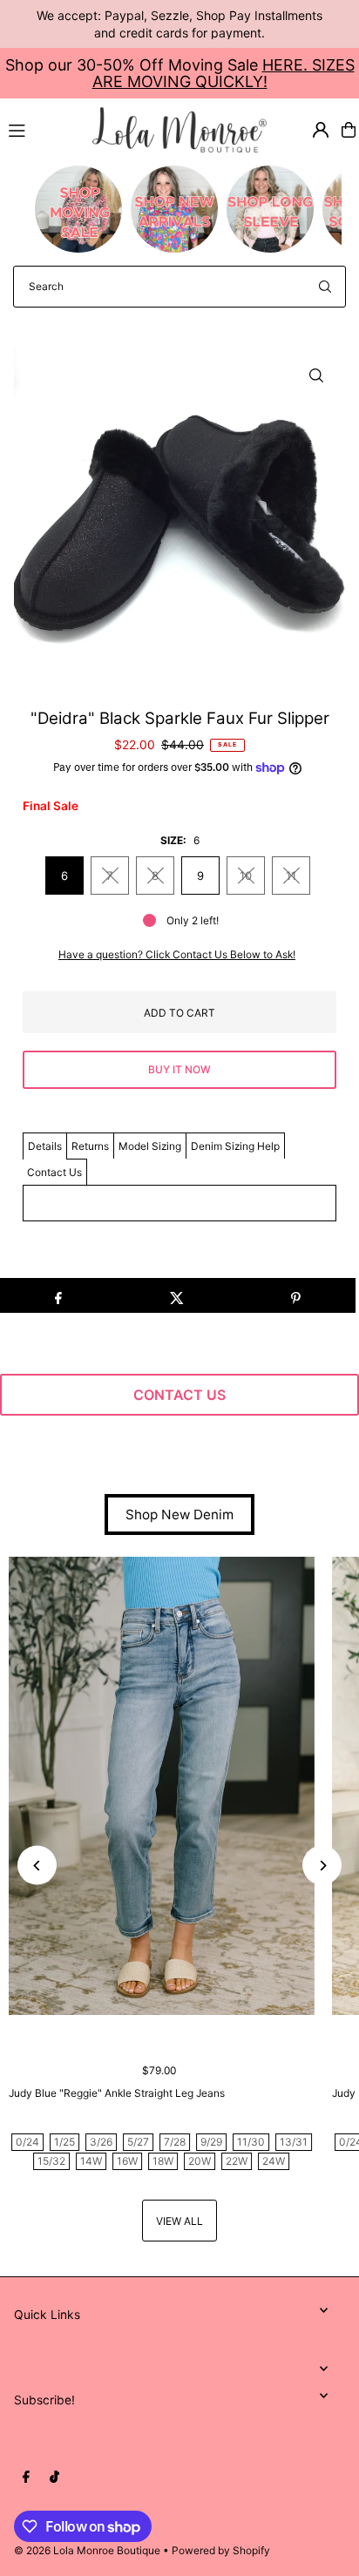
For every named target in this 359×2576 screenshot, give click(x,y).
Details (45, 1146)
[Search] (325, 287)
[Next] (322, 1866)
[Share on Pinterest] (296, 1295)
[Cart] (349, 130)
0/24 (27, 2142)
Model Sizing (150, 1146)
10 (246, 876)
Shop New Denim (179, 1514)
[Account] (321, 130)
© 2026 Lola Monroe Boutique (87, 2550)
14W (91, 2161)
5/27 (138, 2142)
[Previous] (37, 1866)
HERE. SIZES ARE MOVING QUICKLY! (224, 73)
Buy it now (179, 1069)
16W (127, 2161)
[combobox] (179, 287)
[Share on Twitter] (176, 1295)
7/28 (175, 2142)
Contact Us (54, 1172)
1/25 (64, 2142)
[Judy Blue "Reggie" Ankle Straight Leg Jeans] (162, 1786)
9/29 (211, 2142)
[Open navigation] (43, 129)
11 (291, 876)
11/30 (251, 2142)
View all (179, 2221)
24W (274, 2161)
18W (163, 2161)
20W (200, 2161)
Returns (90, 1146)
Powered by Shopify (221, 2550)
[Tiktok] (54, 2478)
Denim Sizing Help (235, 1146)
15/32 (51, 2161)
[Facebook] (26, 2478)
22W (237, 2161)
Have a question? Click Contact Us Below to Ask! (177, 955)
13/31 (294, 2142)
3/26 (101, 2142)
